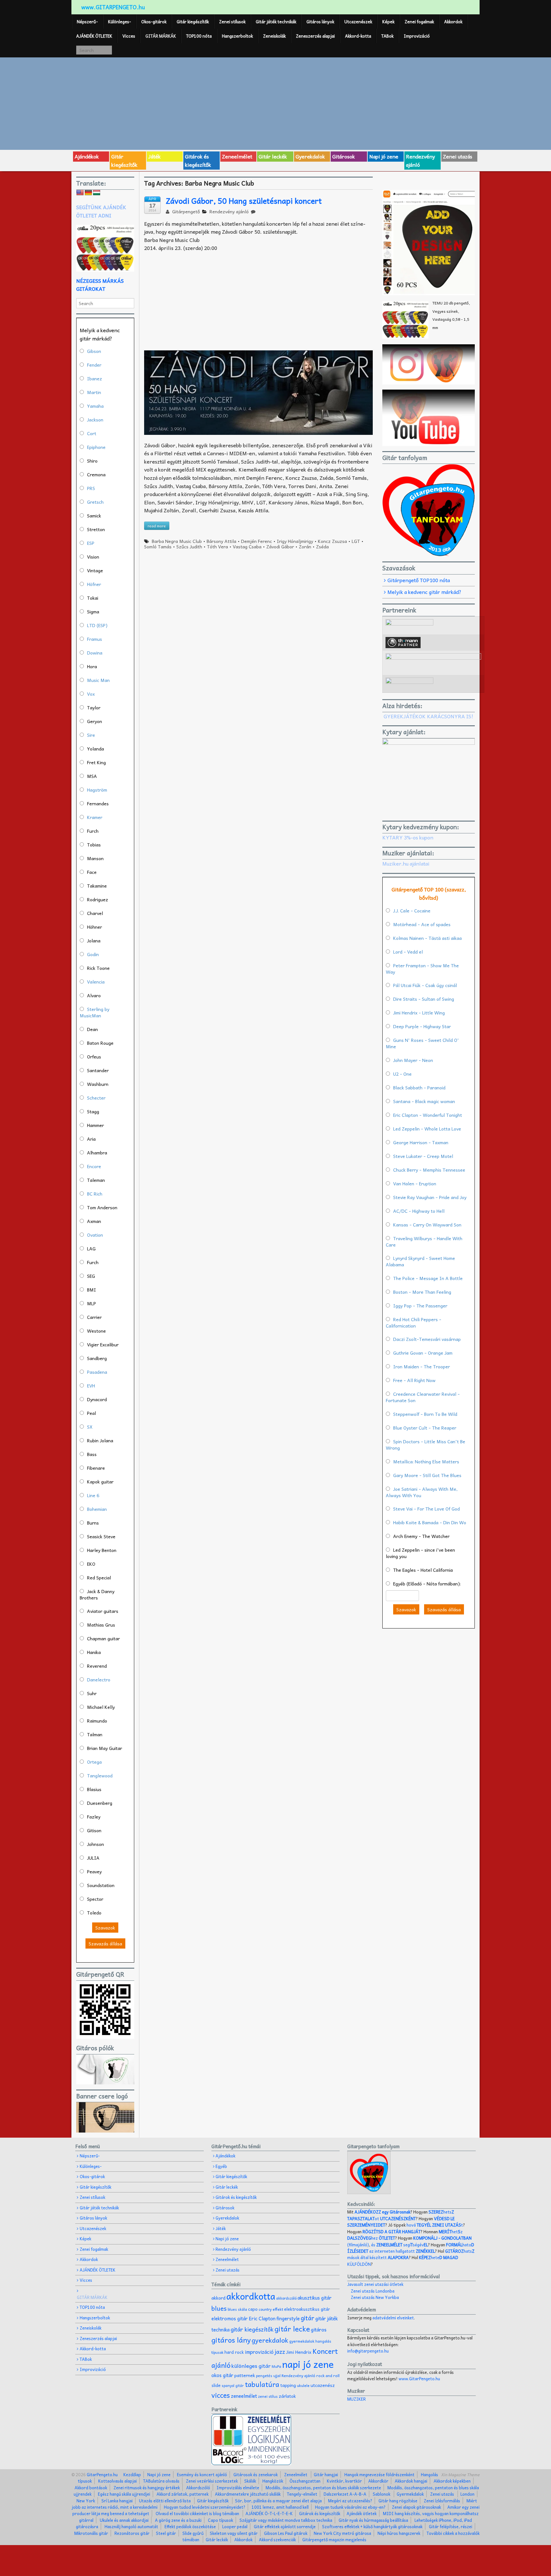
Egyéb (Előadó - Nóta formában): (427, 1584)
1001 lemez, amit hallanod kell (280, 2507)
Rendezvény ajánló (420, 160)
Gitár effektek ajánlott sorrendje (285, 2526)
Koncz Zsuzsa (332, 541)
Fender (94, 365)
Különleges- (120, 22)
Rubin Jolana (100, 1440)
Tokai (93, 598)
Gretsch (95, 502)
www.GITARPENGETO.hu (113, 7)
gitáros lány (231, 2340)
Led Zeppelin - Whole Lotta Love (427, 1129)
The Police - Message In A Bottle (428, 1278)
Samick (94, 516)
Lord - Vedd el (408, 952)
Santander (98, 1070)
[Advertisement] (275, 103)
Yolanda (96, 749)
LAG (91, 1248)
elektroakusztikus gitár (307, 2309)
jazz (280, 2351)
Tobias (94, 845)
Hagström (97, 790)
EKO (91, 1564)
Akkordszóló (198, 2488)
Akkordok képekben (452, 2481)
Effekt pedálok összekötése (190, 2526)
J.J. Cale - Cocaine (412, 911)
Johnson (96, 1844)
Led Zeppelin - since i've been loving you (420, 1553)
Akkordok (453, 22)
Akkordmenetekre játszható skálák (248, 2494)
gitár (308, 2318)
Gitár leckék (273, 156)
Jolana (94, 940)
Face (92, 872)
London (467, 2494)
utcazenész (323, 2385)
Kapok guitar (100, 1482)
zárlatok (287, 2396)
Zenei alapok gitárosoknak (416, 2507)
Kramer (95, 817)
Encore (94, 1166)
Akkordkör (378, 2481)
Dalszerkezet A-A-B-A (345, 2494)
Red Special (99, 1577)
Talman (95, 1734)
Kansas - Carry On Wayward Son (427, 1225)
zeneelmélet (244, 2396)
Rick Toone (98, 968)
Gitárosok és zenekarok (256, 2474)
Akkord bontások (91, 2488)
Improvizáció (417, 36)
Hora (92, 666)
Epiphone (96, 447)
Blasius (94, 1789)
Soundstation (101, 1885)
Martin (94, 392)
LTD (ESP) (97, 625)
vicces (221, 2395)
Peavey (94, 1871)
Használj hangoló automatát (131, 2526)
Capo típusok (220, 2520)
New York (86, 2501)
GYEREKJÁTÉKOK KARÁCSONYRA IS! (428, 716)
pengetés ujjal (268, 2376)
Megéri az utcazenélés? (350, 2501)
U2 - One (402, 1074)
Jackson (95, 420)
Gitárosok (344, 156)
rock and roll (328, 2375)
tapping (288, 2385)
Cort (92, 433)
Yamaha (95, 406)
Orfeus (94, 1057)
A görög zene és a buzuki (178, 2520)
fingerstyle (288, 2318)
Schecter (96, 1098)
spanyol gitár (233, 2386)
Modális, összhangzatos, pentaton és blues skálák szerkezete (323, 2488)
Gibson (94, 351)
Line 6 (93, 1495)
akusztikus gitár (315, 2298)
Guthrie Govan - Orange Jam (423, 1353)
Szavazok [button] (105, 1928)
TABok (387, 36)
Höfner (94, 584)
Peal (92, 1413)
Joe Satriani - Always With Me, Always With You (422, 1492)
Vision (93, 557)
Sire (91, 735)
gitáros (319, 2329)
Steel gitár (166, 2533)
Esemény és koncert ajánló (202, 2474)
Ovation (95, 1235)
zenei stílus (268, 2396)
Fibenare (96, 1468)
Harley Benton (102, 1550)
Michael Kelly (101, 1707)
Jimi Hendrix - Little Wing (419, 1013)
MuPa (276, 2366)
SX (90, 1427)
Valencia (96, 982)
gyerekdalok (270, 2340)
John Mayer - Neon (413, 1060)
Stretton (96, 529)
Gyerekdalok (310, 156)
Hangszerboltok (237, 36)
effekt (278, 2309)
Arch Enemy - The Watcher (421, 1536)
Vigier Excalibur (103, 1344)
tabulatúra (262, 2384)
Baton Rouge (100, 1043)
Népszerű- (87, 22)
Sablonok (382, 2494)
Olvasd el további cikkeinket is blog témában (197, 2513)
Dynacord (97, 1399)
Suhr (92, 1693)
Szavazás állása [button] (105, 1943)
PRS (91, 488)
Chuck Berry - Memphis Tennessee (429, 1170)
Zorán (305, 546)
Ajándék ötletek (362, 2513)
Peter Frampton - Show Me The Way (422, 969)
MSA (92, 776)
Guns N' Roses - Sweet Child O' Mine (422, 1043)
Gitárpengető (185, 211)
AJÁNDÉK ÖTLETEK (94, 36)
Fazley (94, 1817)
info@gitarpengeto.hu (368, 2351)
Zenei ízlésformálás (442, 2501)
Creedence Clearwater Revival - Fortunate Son (423, 1397)
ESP (91, 543)
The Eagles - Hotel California (423, 1570)
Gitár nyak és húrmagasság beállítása (373, 2520)
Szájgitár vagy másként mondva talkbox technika (286, 2520)
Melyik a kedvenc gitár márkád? (424, 592)
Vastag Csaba (247, 546)
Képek (388, 22)
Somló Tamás (158, 546)
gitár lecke (292, 2329)
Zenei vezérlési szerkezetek (212, 2481)
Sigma (93, 611)
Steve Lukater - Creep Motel (423, 1156)
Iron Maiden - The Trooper (422, 1366)
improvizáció (259, 2352)
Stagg (93, 1111)
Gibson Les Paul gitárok (286, 2533)
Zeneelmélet (237, 156)
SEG (91, 1276)
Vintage (95, 570)
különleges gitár (251, 2366)
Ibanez (95, 378)
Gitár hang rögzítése (398, 2501)
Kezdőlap (132, 2474)
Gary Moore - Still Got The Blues (427, 1475)
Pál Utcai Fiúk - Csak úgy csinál (425, 985)
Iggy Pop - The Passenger (420, 1306)
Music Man (98, 680)
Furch (93, 831)
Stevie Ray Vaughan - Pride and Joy (430, 1197)
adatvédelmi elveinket (393, 2318)
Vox (91, 694)
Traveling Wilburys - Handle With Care (424, 1241)
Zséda (322, 546)
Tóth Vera (217, 546)
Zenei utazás (458, 156)
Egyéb (221, 2166)
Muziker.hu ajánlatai (406, 863)
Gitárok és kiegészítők (198, 160)
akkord (218, 2298)
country (265, 2309)
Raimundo (97, 1721)
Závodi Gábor (280, 546)
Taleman (96, 1180)
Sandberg (97, 1358)
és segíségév (400, 2245)
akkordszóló (286, 2298)
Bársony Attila (221, 541)
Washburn (98, 1084)
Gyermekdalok (410, 2494)
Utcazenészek (358, 22)
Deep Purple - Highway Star (422, 1026)
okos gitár (222, 2375)
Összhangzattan (305, 2481)
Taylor (94, 707)
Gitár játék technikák (276, 22)
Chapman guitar (103, 1638)
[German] (88, 193)
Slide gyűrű (193, 2533)
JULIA (93, 1858)
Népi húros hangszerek (399, 2533)
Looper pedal (235, 2526)
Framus (95, 639)
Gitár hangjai (326, 2474)
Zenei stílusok (232, 22)
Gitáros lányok (320, 22)
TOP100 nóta (199, 36)
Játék (154, 156)
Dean (92, 1029)
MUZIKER (356, 2399)
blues (219, 2308)
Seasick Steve (101, 1536)
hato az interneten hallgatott (411, 2248)
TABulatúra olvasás (161, 2481)
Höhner (95, 927)
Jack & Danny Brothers (97, 1594)
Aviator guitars (103, 1611)
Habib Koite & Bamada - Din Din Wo (430, 1522)
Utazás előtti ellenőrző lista (165, 2501)
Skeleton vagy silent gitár (234, 2533)
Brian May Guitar (105, 1748)
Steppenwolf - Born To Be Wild (425, 1414)
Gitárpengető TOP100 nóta (419, 580)
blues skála (237, 2309)
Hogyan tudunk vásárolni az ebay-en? (350, 2507)
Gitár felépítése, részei (451, 2526)
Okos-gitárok (154, 22)
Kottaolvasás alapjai (118, 2481)
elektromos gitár (230, 2318)
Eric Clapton (262, 2318)
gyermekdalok (302, 2341)
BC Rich (95, 1194)
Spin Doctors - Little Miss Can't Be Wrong (426, 1445)
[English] (80, 193)
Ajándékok (87, 156)
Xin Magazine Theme (460, 2474)
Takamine (97, 886)
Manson (95, 858)
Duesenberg (100, 1803)
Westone (96, 1331)
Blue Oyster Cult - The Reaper (425, 1428)
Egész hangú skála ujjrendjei (124, 2494)
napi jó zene (308, 2364)
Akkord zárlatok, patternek (183, 2494)
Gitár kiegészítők (193, 22)
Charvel (95, 913)
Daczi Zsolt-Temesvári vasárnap (427, 1339)
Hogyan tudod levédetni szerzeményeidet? (205, 2507)
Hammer (96, 1125)
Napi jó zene (384, 156)
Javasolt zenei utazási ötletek (375, 2284)
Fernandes (98, 803)
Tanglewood (100, 1775)
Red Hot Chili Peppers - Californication (414, 1322)
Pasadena (97, 1372)
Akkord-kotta (358, 36)
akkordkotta (251, 2296)
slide (216, 2385)
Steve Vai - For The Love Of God (426, 1509)
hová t (435, 2225)
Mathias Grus (101, 1625)
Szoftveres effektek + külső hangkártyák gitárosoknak (372, 2526)
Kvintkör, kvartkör (344, 2481)
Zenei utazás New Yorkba (375, 2297)
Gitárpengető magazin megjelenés (334, 2539)
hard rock (234, 2352)
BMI (92, 1290)
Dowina (95, 653)
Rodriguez (98, 899)
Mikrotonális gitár (91, 2533)
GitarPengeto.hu (102, 2474)
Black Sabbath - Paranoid (419, 1087)
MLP (92, 1303)
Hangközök (273, 2481)
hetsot (401, 2215)
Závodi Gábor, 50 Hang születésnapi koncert (244, 201)
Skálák (250, 2481)
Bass (92, 1454)
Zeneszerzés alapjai (315, 36)
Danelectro (99, 1680)
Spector (95, 1899)
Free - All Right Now (414, 1380)
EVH (91, 1386)
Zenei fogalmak (419, 22)
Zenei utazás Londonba (373, 2291)
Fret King (96, 762)
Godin (93, 954)
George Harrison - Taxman (421, 1142)
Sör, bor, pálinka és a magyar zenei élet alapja (278, 2501)
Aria (91, 1139)
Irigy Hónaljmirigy (295, 541)
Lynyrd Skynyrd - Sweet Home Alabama (420, 1261)
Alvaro (94, 995)
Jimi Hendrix (299, 2352)
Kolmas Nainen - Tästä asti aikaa (427, 938)
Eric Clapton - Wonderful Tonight (428, 1115)
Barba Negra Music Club (177, 541)
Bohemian (97, 1509)
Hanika (94, 1652)
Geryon (95, 721)
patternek (245, 2375)
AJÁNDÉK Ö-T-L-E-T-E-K (269, 2513)
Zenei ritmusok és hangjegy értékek (147, 2488)
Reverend (97, 1666)
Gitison (94, 1830)
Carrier (94, 1317)
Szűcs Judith (189, 546)
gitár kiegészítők (252, 2329)
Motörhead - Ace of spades (422, 924)
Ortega (94, 1762)
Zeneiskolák (274, 36)
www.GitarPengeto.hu (419, 2378)
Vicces (129, 36)
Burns (93, 1523)
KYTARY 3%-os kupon (408, 837)
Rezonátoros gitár (132, 2533)
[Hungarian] (97, 193)
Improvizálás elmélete (238, 2488)
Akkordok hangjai (411, 2481)
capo (253, 2309)
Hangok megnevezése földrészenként (379, 2474)
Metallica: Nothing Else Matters (426, 1461)
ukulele (303, 2385)
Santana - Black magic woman (424, 1101)
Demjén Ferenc (257, 541)
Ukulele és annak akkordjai (124, 2520)
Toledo (94, 1913)
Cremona (96, 474)
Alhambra (97, 1153)
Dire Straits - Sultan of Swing (424, 999)
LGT (356, 541)
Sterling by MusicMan (95, 1012)
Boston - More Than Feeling (422, 1292)
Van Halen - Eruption (415, 1183)
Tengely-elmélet (302, 2494)
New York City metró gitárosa (342, 2533)
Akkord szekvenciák (277, 2539)
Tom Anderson (102, 1207)
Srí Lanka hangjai (117, 2501)
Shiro (92, 461)
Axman (94, 1221)
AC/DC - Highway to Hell (419, 1211)
